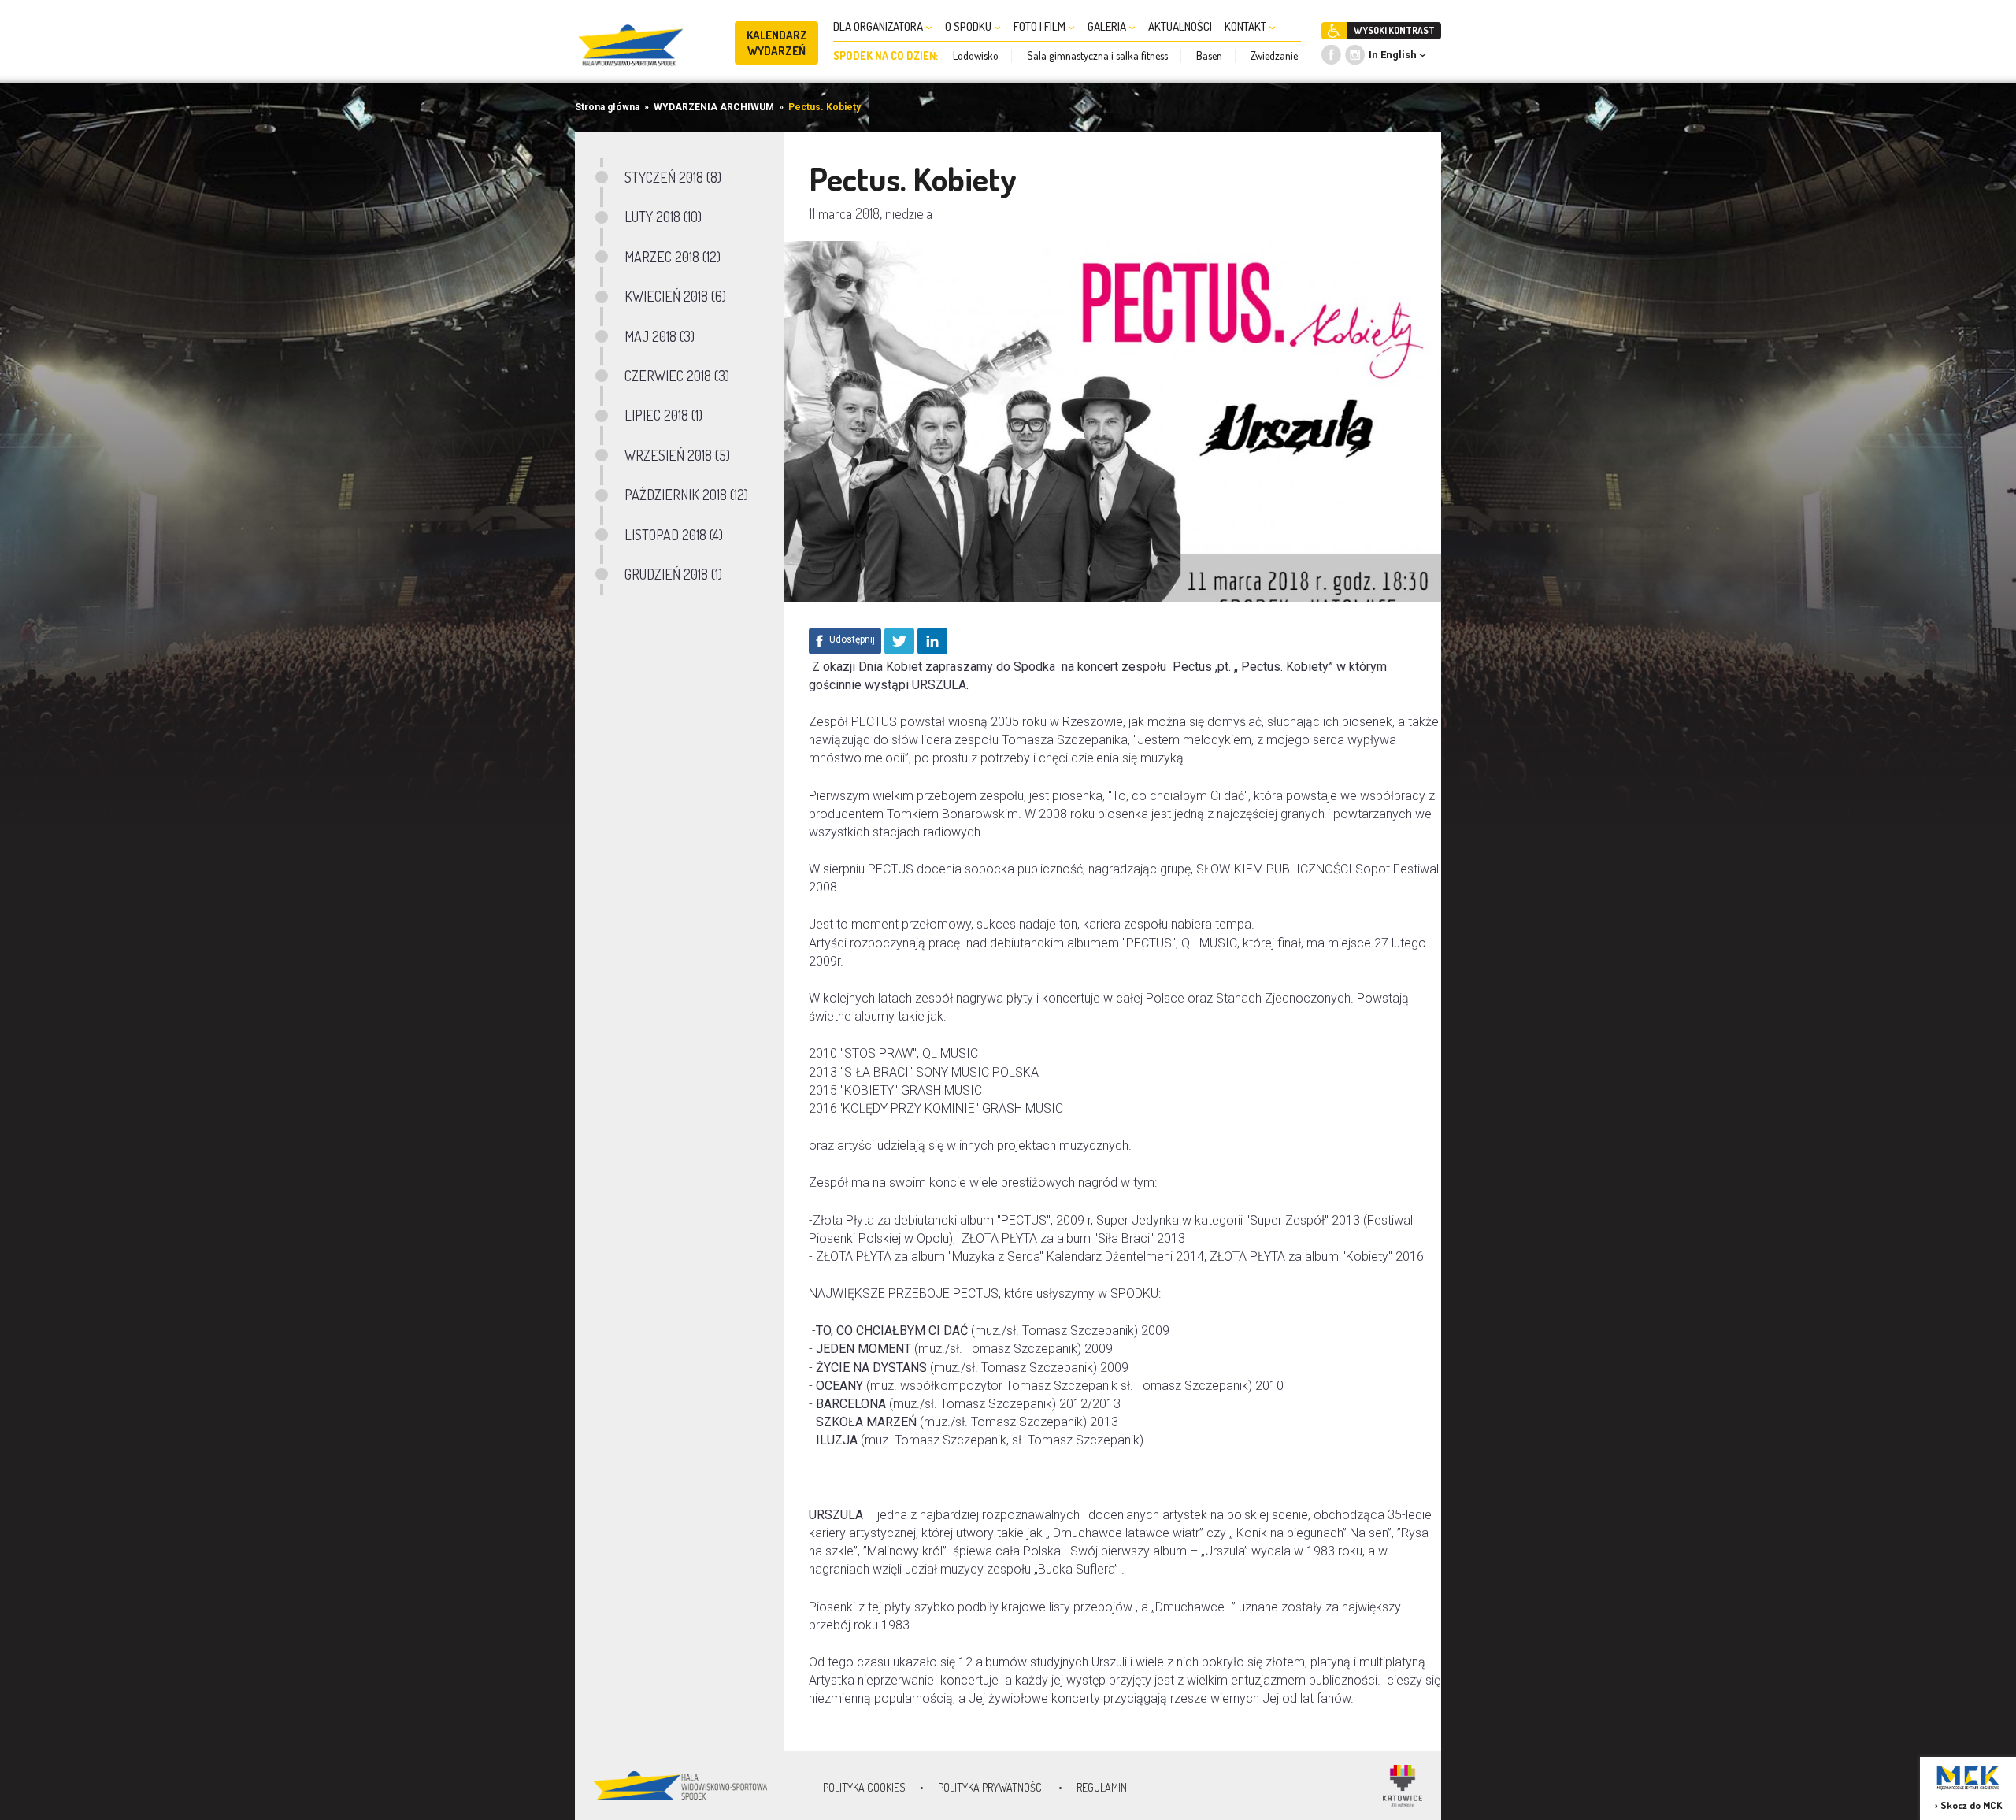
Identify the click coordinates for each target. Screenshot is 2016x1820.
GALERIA (1108, 26)
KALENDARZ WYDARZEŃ (777, 43)
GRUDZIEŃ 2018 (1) (673, 574)
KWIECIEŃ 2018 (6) (675, 296)
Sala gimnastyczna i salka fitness (1097, 56)
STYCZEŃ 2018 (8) (673, 177)
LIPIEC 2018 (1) (663, 415)
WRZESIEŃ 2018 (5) (677, 455)
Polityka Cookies (864, 1787)
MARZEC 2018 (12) (673, 257)
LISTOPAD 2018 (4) (674, 535)
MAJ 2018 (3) (660, 336)
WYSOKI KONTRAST (1394, 30)
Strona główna (607, 107)
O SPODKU (969, 26)
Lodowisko (976, 56)
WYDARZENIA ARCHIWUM (714, 107)
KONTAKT (1247, 26)
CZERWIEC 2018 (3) (677, 376)
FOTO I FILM (1041, 26)
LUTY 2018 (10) (663, 217)
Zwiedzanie (1274, 56)
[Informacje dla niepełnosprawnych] (1334, 31)
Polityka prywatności (991, 1787)
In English (1393, 55)
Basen (1209, 56)
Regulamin (1102, 1787)
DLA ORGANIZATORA (879, 26)
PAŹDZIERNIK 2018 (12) (686, 495)
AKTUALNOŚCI (1180, 26)
